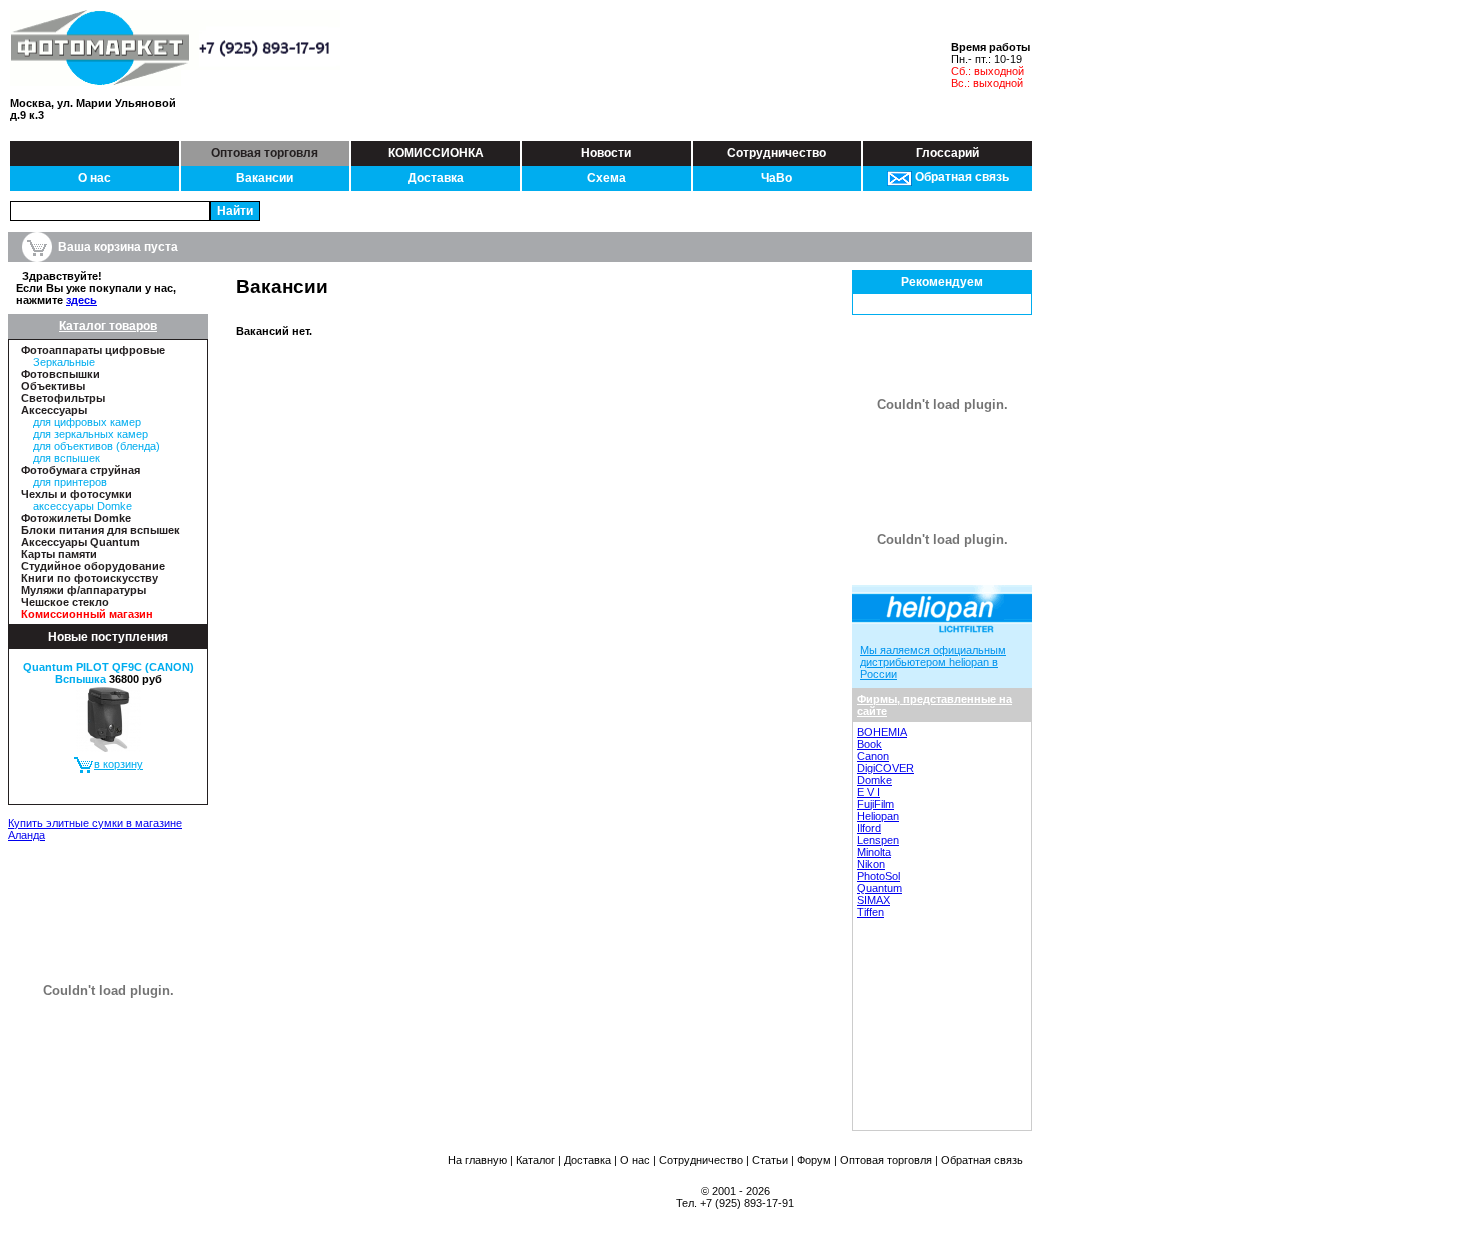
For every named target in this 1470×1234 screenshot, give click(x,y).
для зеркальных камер (90, 434)
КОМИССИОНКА (436, 153)
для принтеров (70, 482)
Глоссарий (947, 153)
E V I (868, 792)
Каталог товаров (108, 326)
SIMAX (873, 900)
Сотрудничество (776, 153)
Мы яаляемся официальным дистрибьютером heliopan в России (933, 662)
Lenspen (878, 840)
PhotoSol (878, 876)
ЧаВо (776, 178)
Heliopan (878, 816)
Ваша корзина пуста (118, 247)
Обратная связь (960, 177)
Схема (606, 178)
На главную (477, 1160)
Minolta (874, 852)
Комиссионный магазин (87, 614)
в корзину (118, 764)
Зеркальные (64, 362)
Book (869, 744)
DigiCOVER (885, 768)
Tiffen (870, 912)
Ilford (869, 828)
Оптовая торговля (264, 153)
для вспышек (66, 458)
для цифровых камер (87, 422)
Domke (874, 780)
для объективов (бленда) (96, 446)
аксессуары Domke (82, 506)
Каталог (535, 1160)
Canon (873, 756)
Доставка (436, 178)
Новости (606, 153)
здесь (81, 300)
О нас (94, 178)
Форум (814, 1160)
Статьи (770, 1160)
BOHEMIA (882, 732)
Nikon (871, 864)
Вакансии (264, 178)
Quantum (879, 888)
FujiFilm (875, 804)
